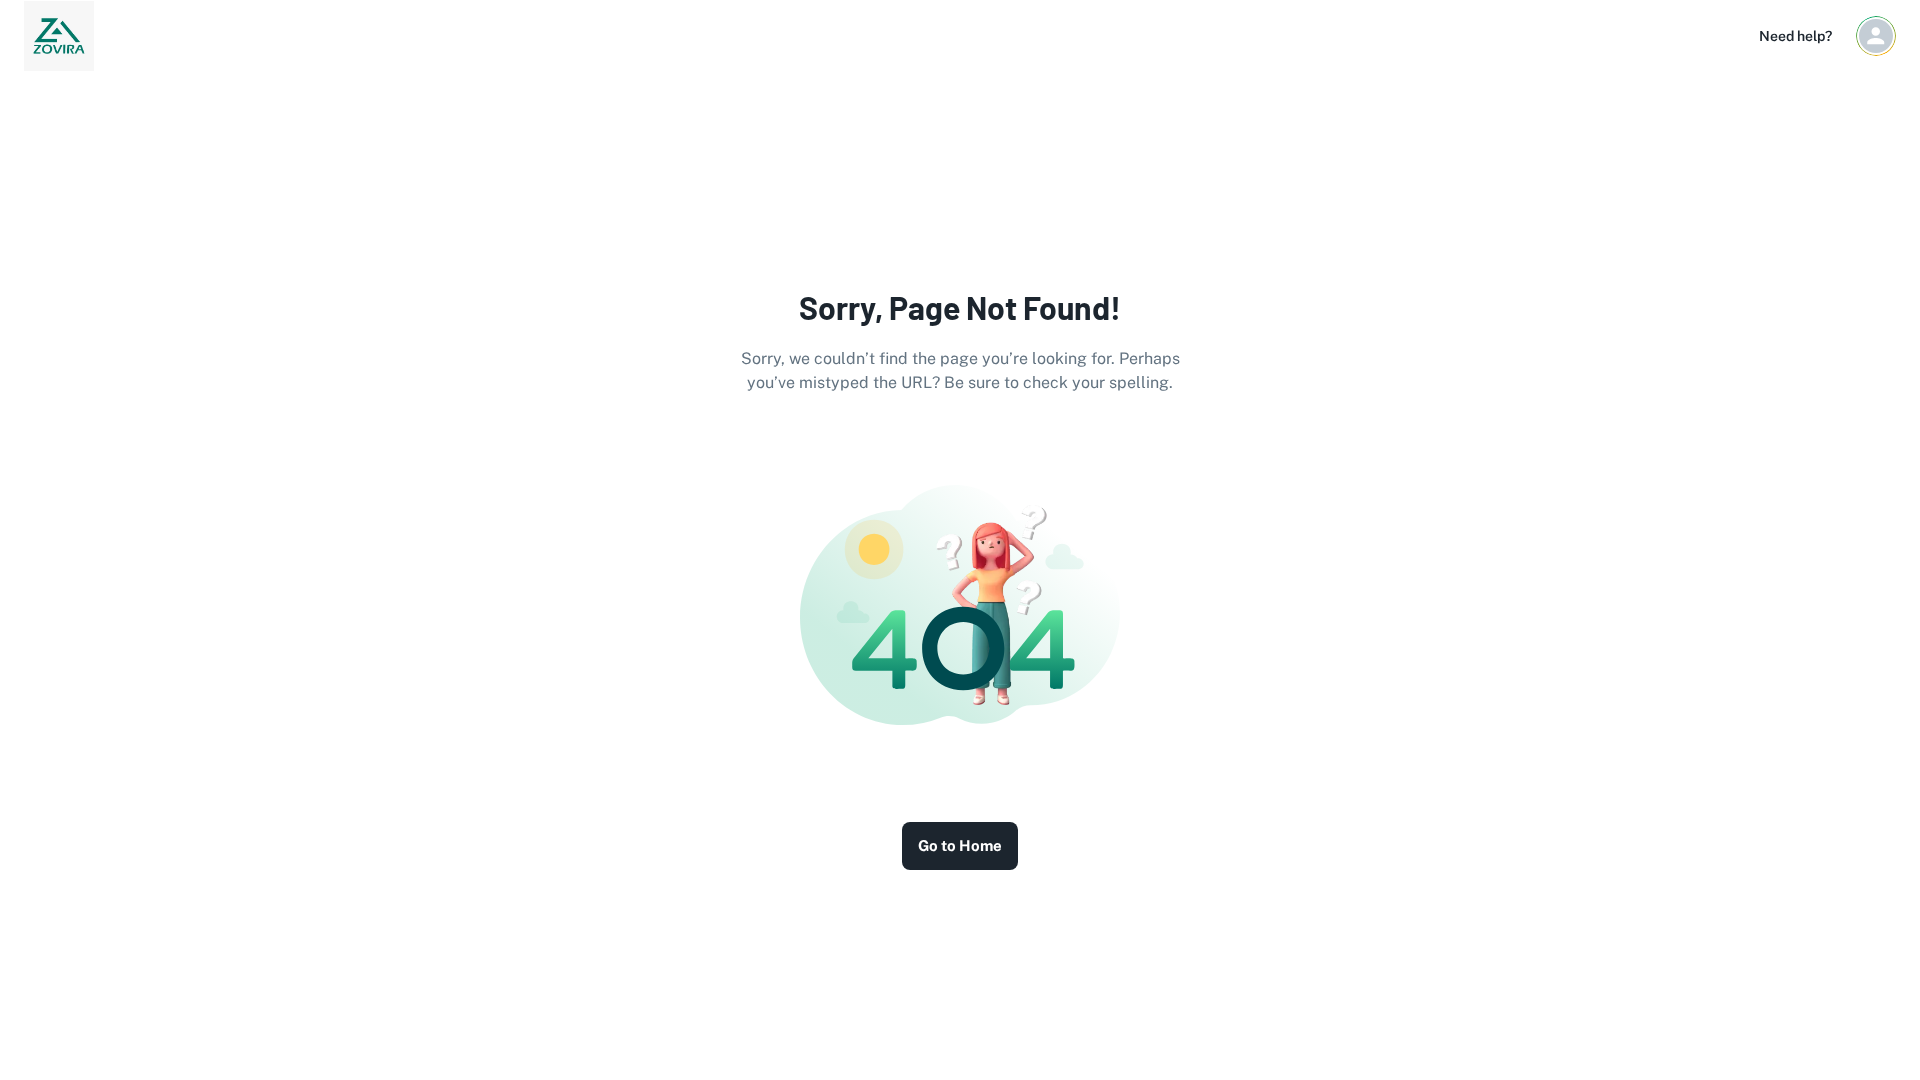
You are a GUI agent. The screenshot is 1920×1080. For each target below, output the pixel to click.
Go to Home (960, 845)
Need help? (1795, 36)
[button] (1876, 36)
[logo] (59, 36)
